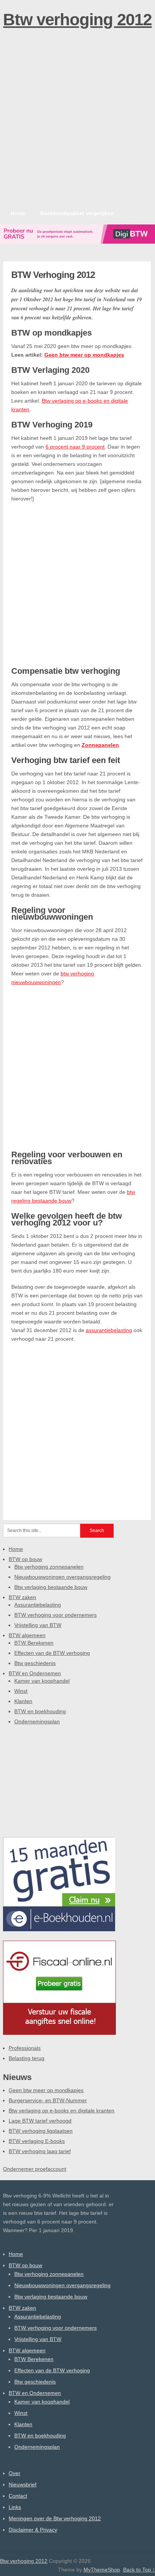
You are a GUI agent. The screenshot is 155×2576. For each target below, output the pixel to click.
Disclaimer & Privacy (33, 2530)
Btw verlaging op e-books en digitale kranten (62, 2111)
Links (15, 2507)
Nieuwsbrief (23, 2484)
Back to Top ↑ (139, 2570)
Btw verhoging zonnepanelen (49, 1567)
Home (18, 213)
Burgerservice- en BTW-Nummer (48, 2100)
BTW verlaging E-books (37, 2141)
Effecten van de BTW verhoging (52, 1653)
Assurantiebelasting (38, 1605)
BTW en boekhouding (40, 1711)
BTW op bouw (25, 1559)
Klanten (23, 1701)
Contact (18, 2496)
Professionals (25, 2048)
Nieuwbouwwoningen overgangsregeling (62, 1577)
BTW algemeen (27, 1635)
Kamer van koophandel (42, 1681)
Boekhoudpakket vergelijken (77, 213)
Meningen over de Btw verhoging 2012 (55, 2518)
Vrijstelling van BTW (38, 1625)
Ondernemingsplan (37, 1721)
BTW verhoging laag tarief (40, 2151)
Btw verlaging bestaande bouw (51, 1587)
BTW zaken (22, 1597)
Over (14, 2473)
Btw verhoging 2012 (77, 19)
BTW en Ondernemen (35, 1673)
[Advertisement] (77, 124)
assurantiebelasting (109, 1330)
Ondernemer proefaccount (35, 2169)
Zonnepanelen (100, 745)
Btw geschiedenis (35, 1663)
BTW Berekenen (34, 1643)
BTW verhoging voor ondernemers (55, 1615)
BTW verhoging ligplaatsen (41, 2131)
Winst (21, 1691)
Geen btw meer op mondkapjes (84, 355)
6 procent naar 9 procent (75, 447)
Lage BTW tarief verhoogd (40, 2121)
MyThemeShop (102, 2570)
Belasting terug (27, 2058)
